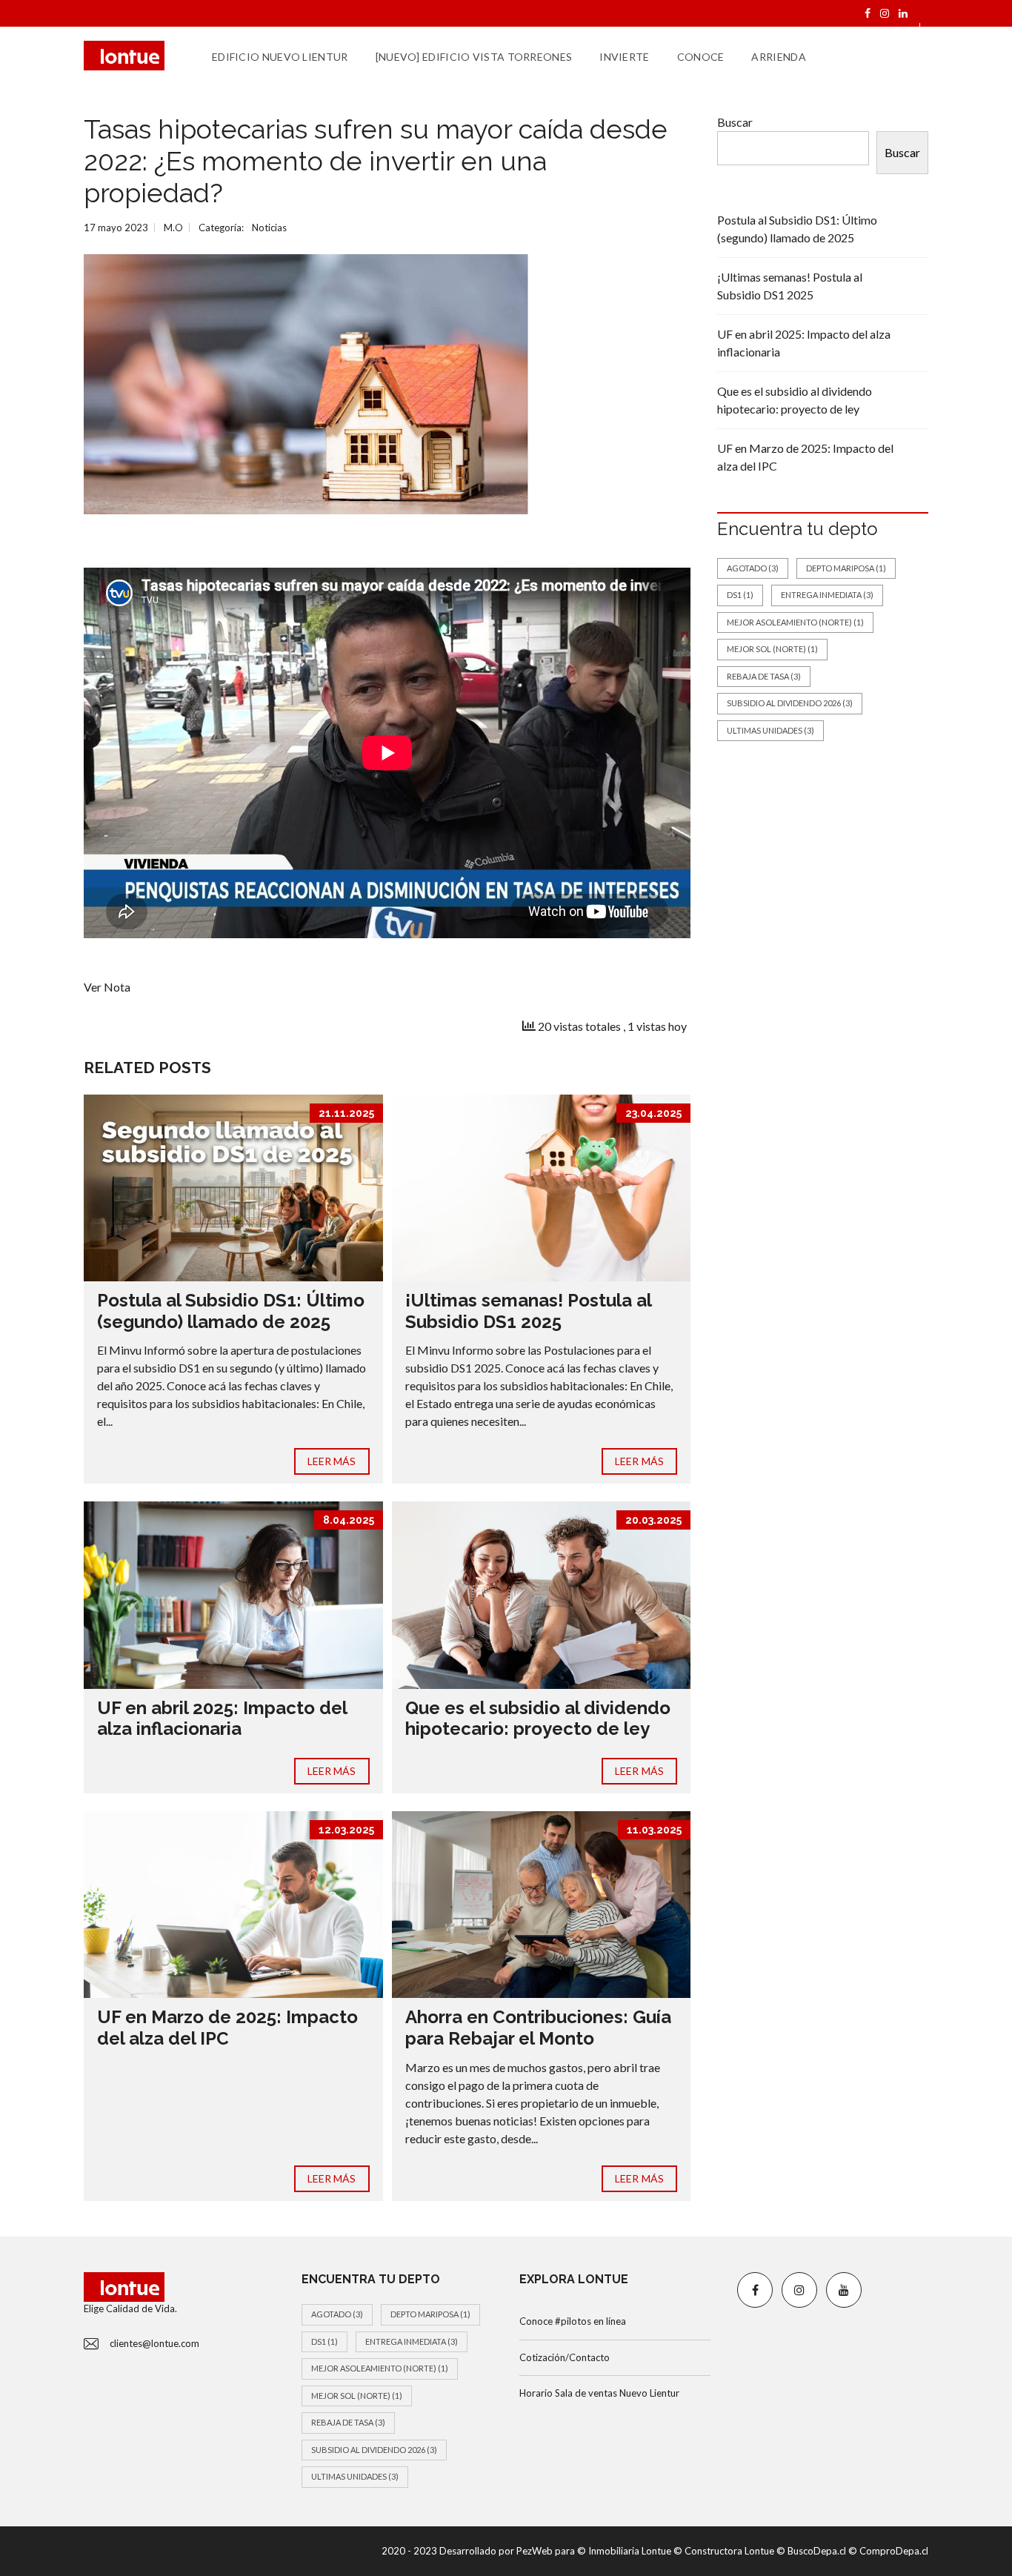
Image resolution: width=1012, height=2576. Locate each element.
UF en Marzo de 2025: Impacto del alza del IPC (227, 2028)
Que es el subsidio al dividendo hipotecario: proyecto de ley (538, 1719)
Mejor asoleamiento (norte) (795, 622)
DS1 (740, 595)
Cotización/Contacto (565, 2357)
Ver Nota (107, 987)
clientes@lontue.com (154, 2343)
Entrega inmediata (827, 595)
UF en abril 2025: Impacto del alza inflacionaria (222, 1719)
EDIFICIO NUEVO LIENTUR (280, 57)
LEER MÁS (332, 1461)
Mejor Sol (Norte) (772, 649)
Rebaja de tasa (764, 676)
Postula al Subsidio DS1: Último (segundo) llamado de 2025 (231, 1311)
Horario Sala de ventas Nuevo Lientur (599, 2393)
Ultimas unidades (770, 730)
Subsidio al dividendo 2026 (790, 703)
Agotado (753, 568)
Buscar (735, 122)
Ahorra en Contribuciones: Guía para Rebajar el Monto (538, 2028)
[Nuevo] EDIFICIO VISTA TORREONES (474, 57)
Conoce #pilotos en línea (573, 2321)
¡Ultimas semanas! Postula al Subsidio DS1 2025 (528, 1311)
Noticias (269, 228)
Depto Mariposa (846, 568)
